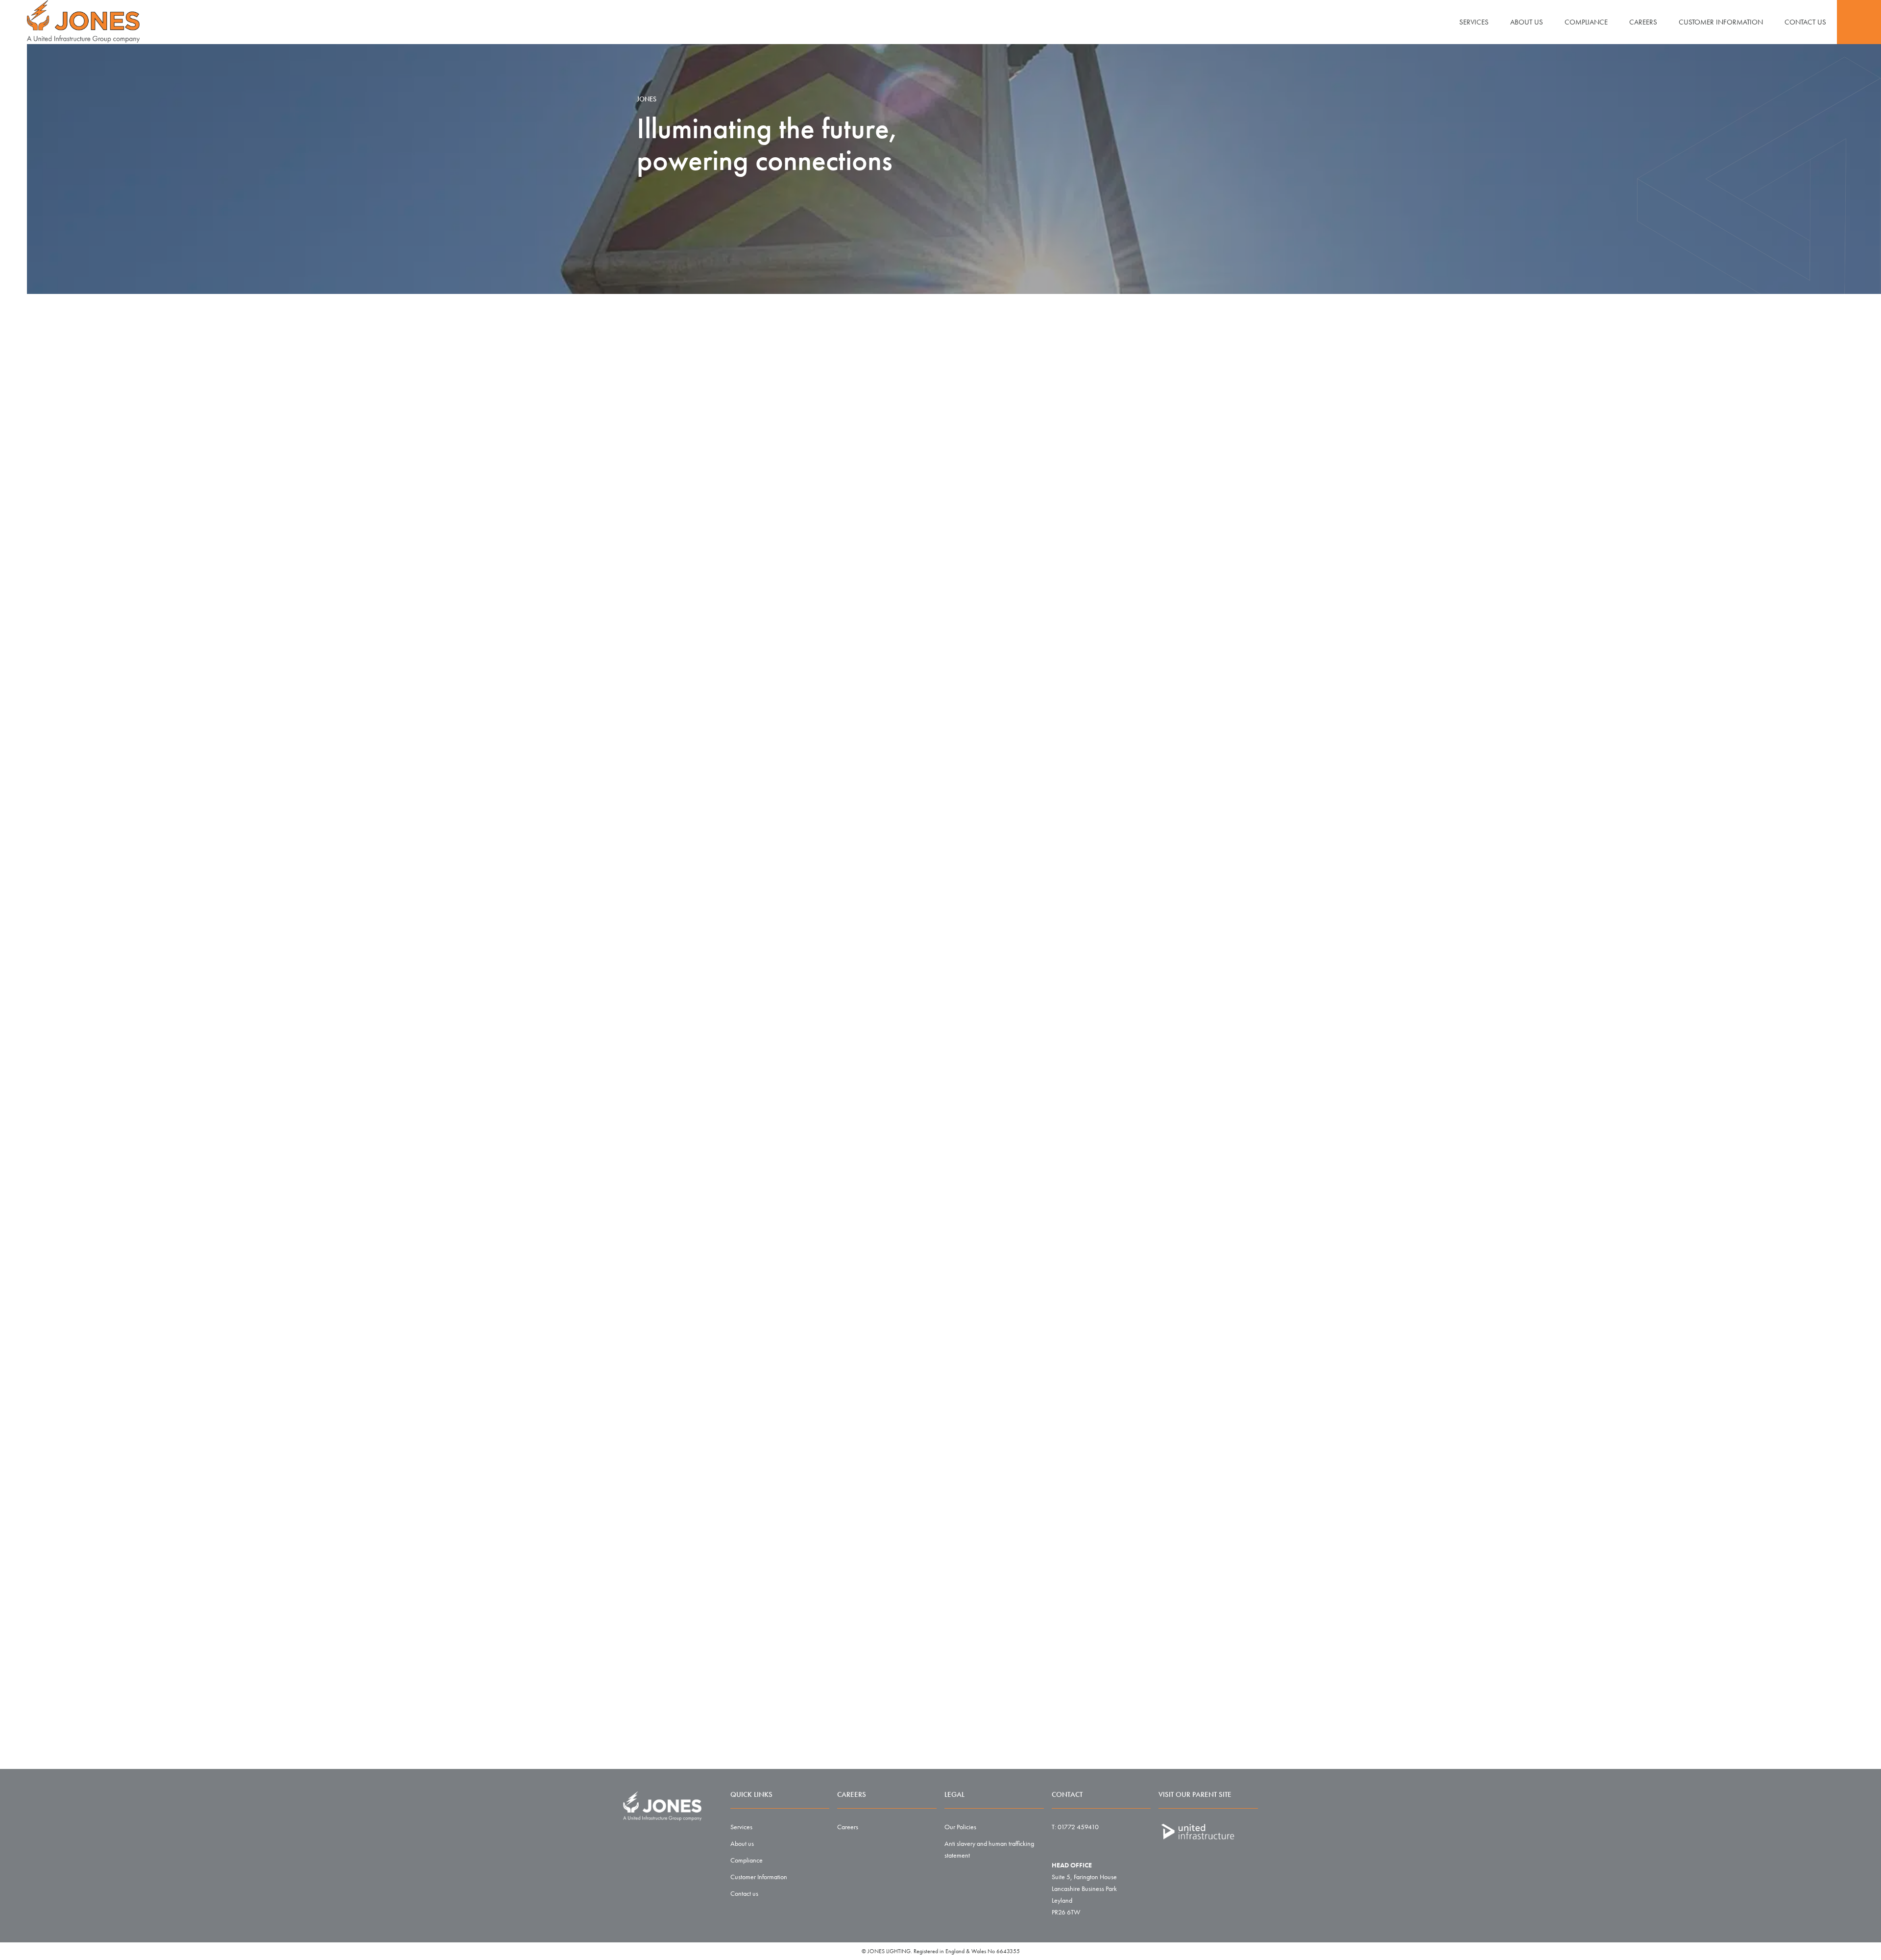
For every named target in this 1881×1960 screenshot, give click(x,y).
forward (1215, 1437)
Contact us (1805, 22)
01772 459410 (1078, 1827)
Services (1474, 22)
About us (1527, 22)
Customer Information (1721, 22)
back (1125, 1437)
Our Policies (960, 1827)
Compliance (1586, 22)
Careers (1643, 22)
